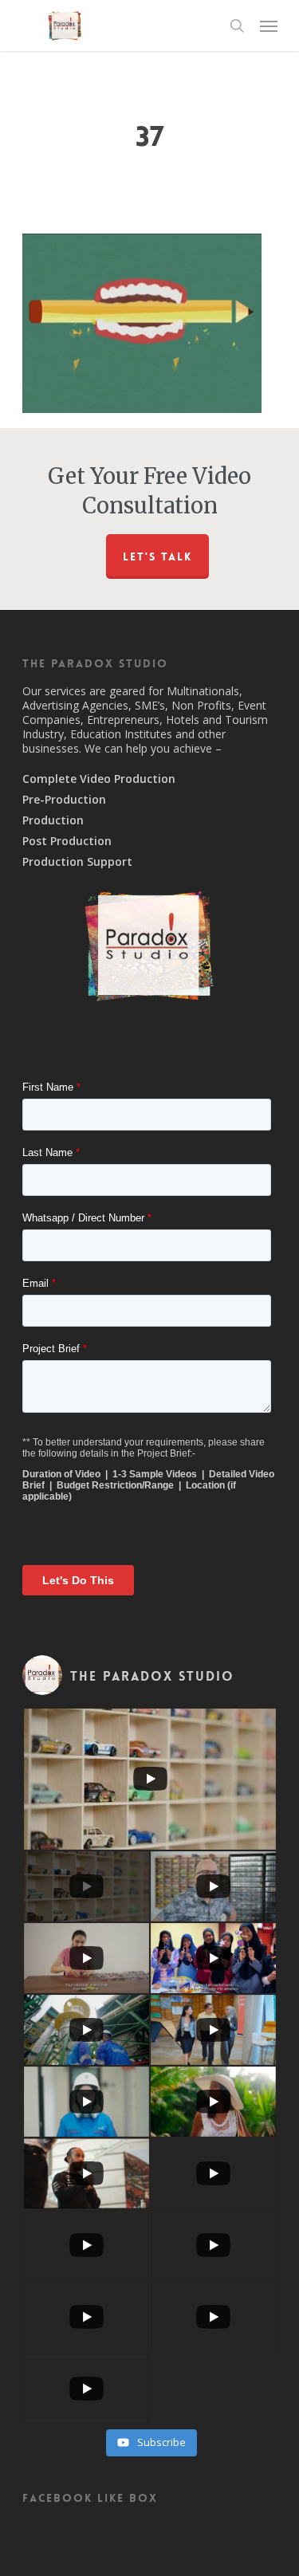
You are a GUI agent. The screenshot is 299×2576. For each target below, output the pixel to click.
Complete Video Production (99, 779)
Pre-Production (64, 800)
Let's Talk (157, 556)
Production (53, 820)
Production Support (77, 862)
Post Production (67, 841)
